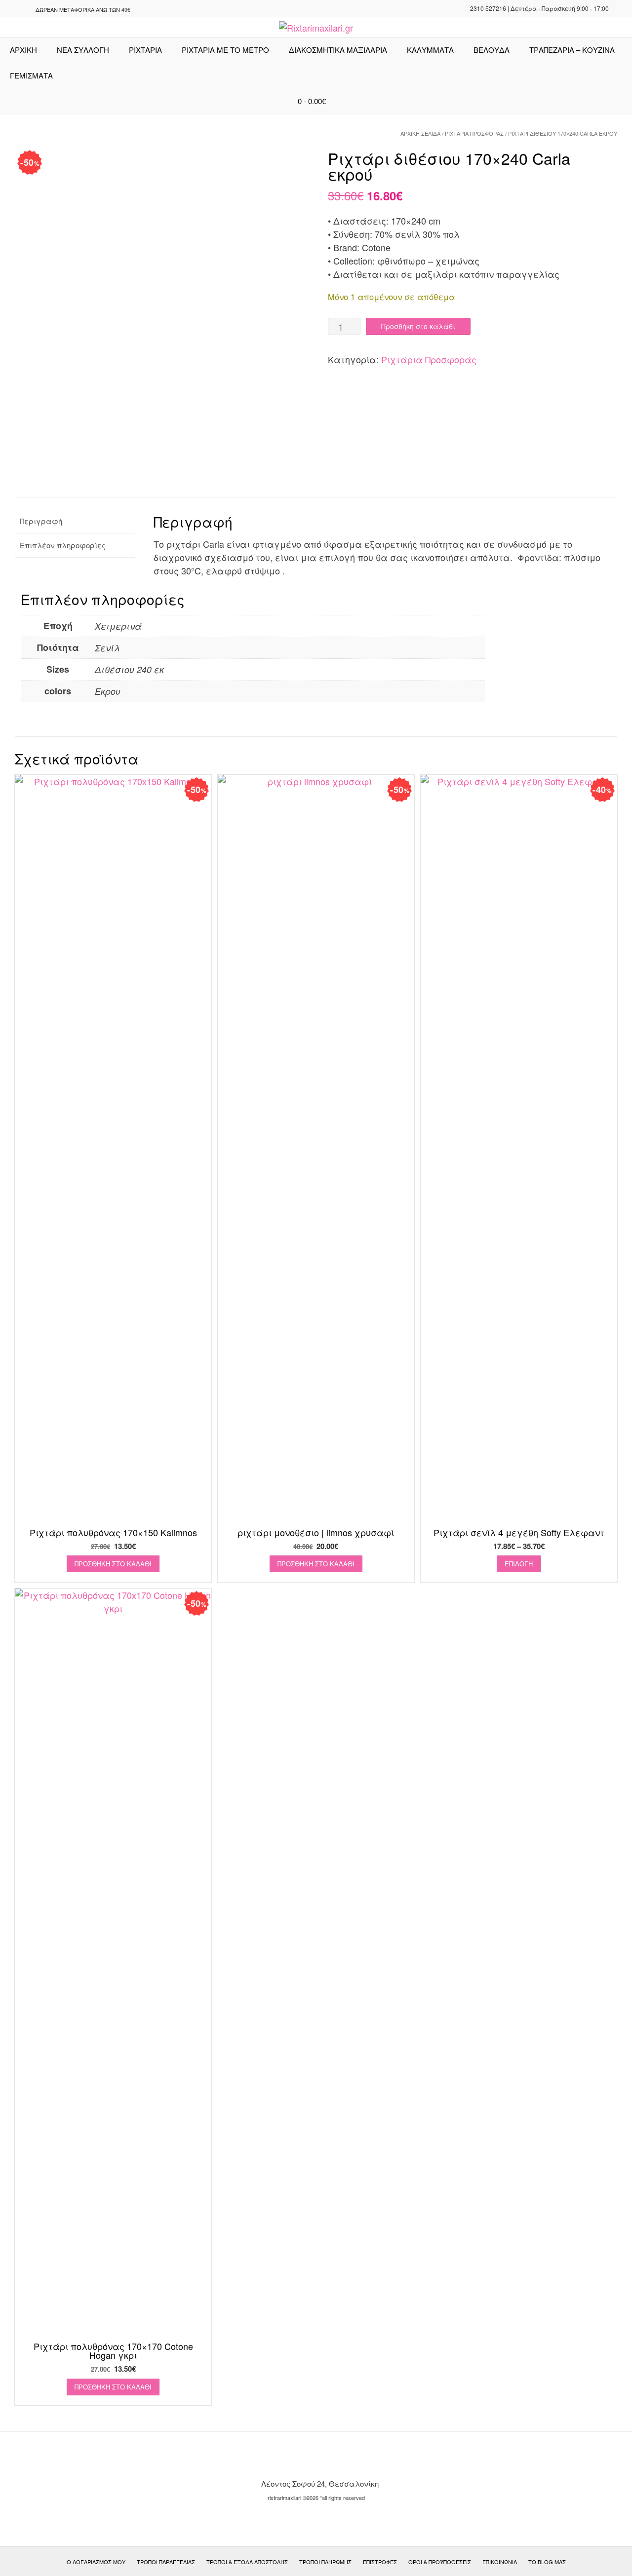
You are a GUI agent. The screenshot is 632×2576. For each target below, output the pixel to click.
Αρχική (23, 50)
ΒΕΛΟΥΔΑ (492, 50)
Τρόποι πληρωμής (325, 2562)
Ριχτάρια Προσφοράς (474, 133)
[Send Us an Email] (10, 9)
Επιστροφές (380, 2562)
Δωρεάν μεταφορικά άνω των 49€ (83, 9)
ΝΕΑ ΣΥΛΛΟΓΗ (83, 50)
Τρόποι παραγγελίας (166, 2562)
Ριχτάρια (145, 50)
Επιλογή (519, 1564)
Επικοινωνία (500, 2562)
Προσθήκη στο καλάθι (418, 326)
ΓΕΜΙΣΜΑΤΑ (31, 75)
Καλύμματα (430, 50)
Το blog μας (547, 2562)
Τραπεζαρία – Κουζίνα (572, 50)
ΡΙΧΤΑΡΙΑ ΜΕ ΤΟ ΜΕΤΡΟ (225, 50)
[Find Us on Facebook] (22, 9)
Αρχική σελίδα (420, 133)
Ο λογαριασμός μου (96, 2562)
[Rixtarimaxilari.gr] (316, 28)
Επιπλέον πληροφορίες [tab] (63, 545)
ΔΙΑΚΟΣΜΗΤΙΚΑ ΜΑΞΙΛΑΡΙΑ (338, 50)
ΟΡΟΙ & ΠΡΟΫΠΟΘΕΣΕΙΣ (440, 2562)
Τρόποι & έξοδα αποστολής (247, 2562)
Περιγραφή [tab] (41, 521)
